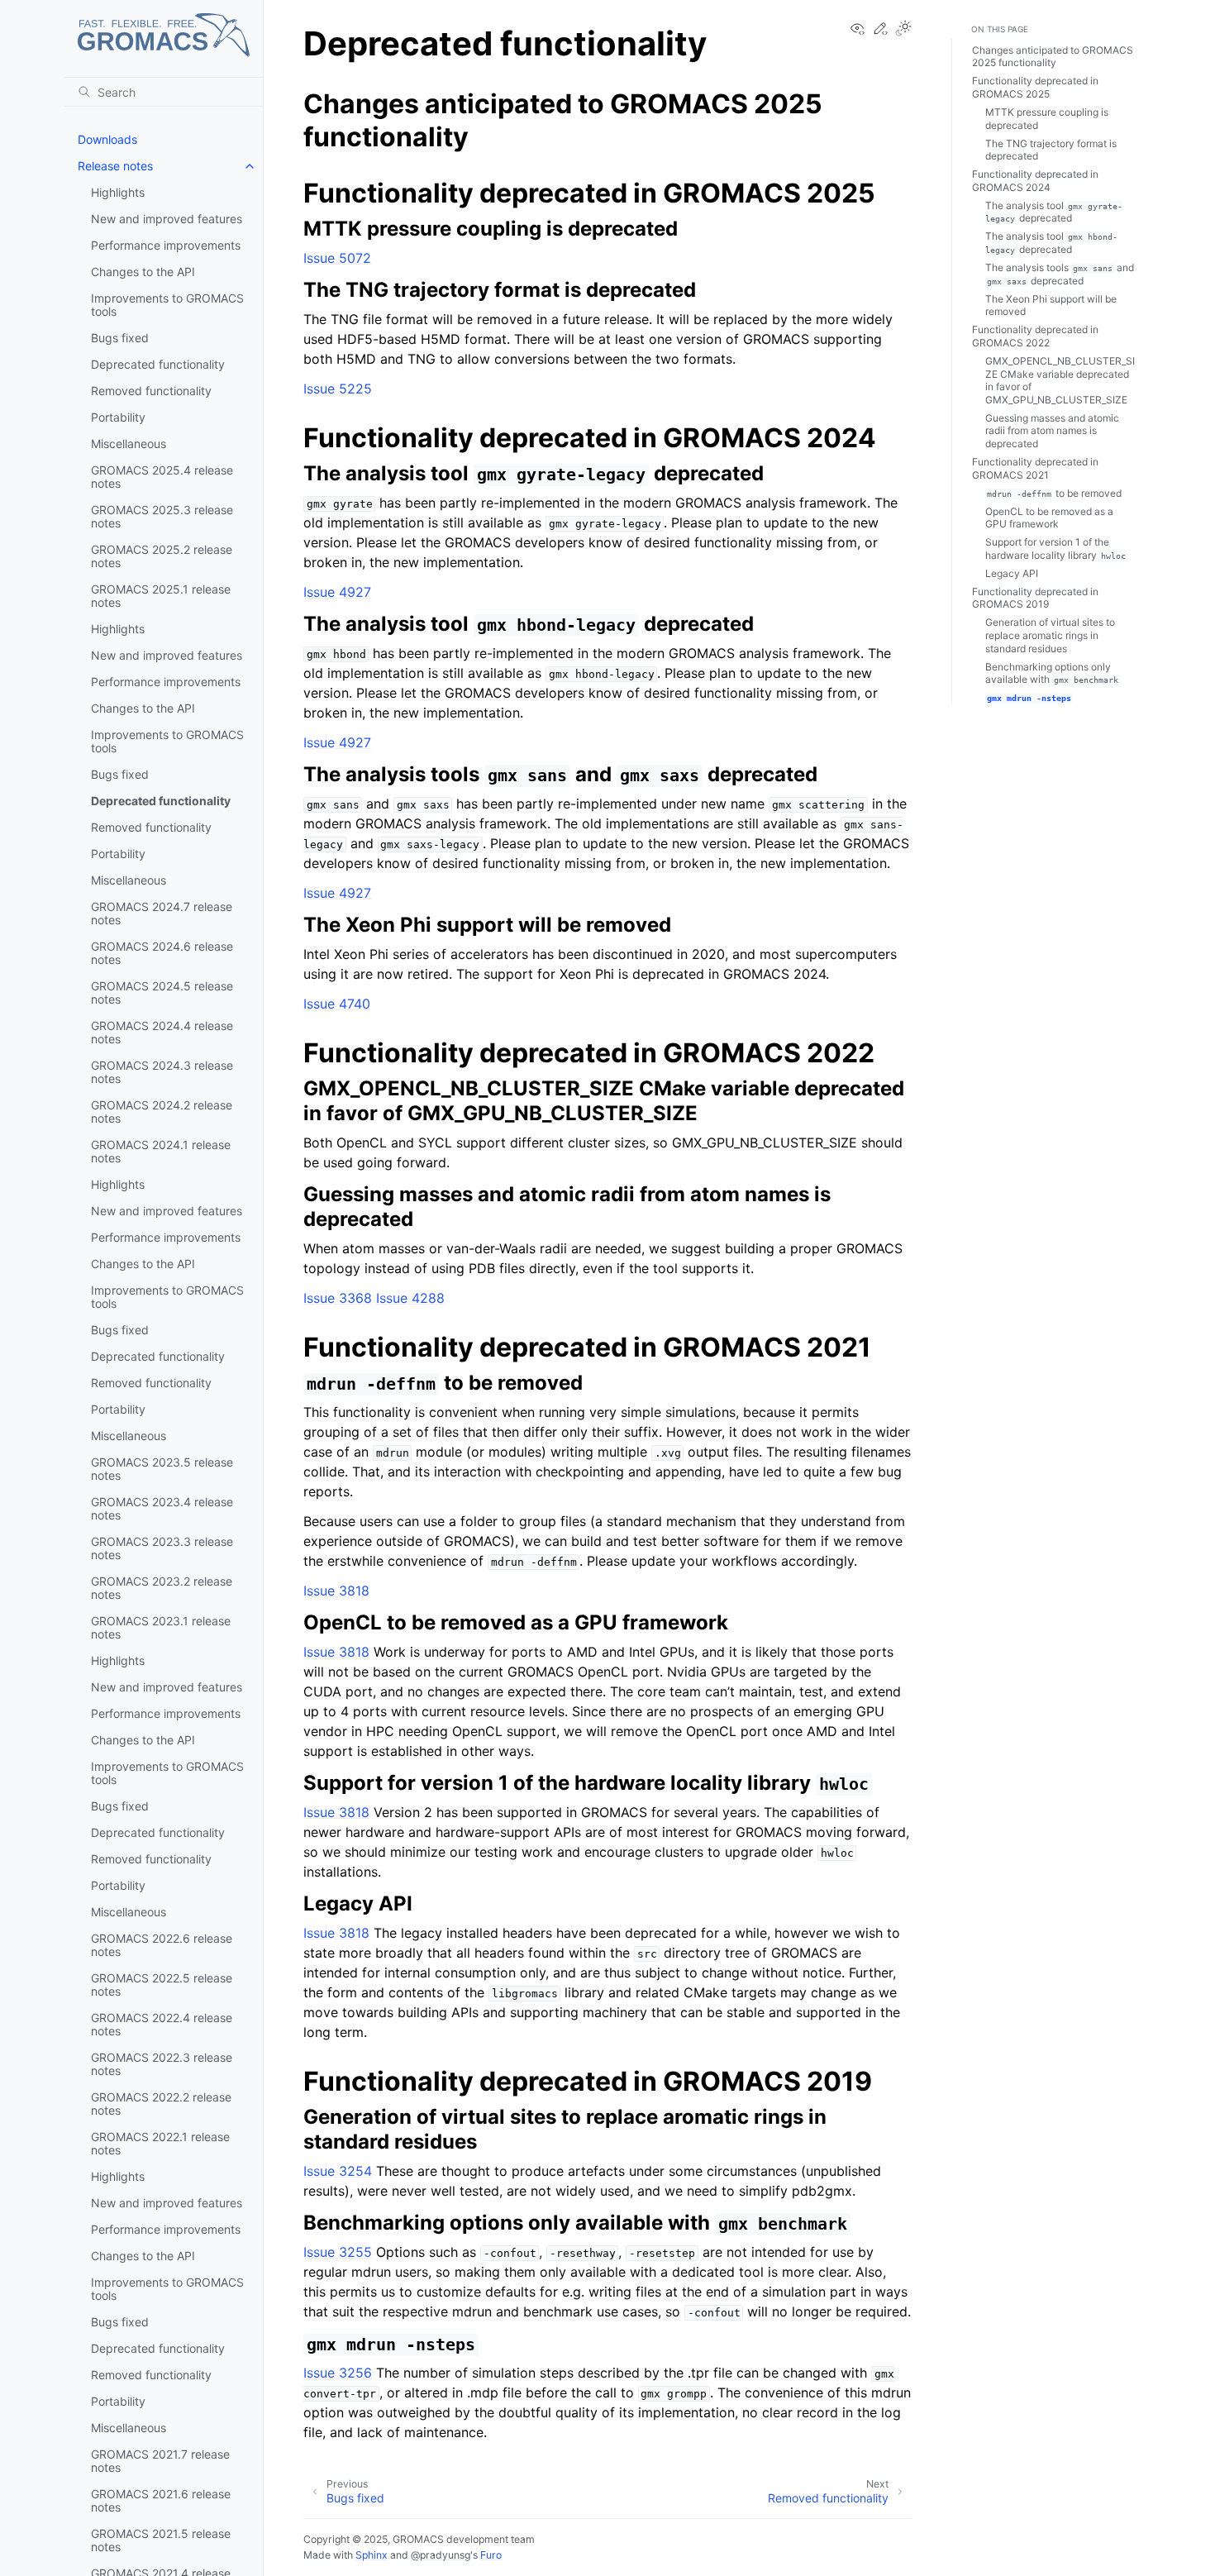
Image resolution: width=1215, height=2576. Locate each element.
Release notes (115, 166)
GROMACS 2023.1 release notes (161, 1627)
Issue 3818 (336, 1591)
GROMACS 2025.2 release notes (162, 556)
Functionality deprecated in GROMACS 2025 (1035, 87)
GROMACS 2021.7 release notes (160, 2461)
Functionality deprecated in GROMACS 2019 (1035, 598)
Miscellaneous (129, 444)
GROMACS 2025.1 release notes (161, 596)
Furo (491, 2555)
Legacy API (1012, 573)
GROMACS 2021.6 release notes (161, 2500)
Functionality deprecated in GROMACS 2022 (1035, 336)
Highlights (118, 192)
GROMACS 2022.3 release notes (162, 2064)
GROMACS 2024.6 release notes (162, 953)
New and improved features (167, 219)
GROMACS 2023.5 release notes (162, 1469)
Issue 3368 (338, 1298)
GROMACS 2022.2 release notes (161, 2104)
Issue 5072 (337, 258)
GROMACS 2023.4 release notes (162, 1508)
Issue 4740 (337, 1004)
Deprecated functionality (158, 364)
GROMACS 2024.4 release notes (162, 1032)
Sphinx (372, 2555)
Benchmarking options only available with (1052, 673)
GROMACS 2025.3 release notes (162, 516)
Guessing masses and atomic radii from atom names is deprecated (1052, 431)
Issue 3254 (338, 2171)
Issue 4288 (410, 1298)
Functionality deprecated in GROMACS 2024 (1035, 181)
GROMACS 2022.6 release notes (162, 1945)
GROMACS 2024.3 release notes (162, 1072)
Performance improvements (166, 245)
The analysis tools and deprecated (1060, 274)
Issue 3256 (338, 2373)
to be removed (1054, 493)
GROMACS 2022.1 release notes (160, 2143)
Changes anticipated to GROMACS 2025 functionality (1053, 57)
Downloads (107, 139)
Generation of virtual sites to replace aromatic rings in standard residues (1050, 635)
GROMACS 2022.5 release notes (162, 1984)
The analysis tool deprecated (1054, 212)
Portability (118, 417)
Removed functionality (151, 391)
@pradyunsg (441, 2555)
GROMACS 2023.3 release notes (162, 1548)
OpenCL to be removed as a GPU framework (1049, 518)
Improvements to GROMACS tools (167, 305)
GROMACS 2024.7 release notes (162, 913)
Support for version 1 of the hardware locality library (1055, 549)
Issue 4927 (337, 592)
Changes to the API (143, 272)
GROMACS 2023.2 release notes (162, 1588)
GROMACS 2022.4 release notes (162, 2024)
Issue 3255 (338, 2252)
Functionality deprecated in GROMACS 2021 (1035, 468)
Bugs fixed (120, 338)
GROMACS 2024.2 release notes (162, 1111)
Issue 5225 (338, 389)
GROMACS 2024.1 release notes (161, 1151)
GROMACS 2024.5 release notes (162, 992)
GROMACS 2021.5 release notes (161, 2540)
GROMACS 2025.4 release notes (162, 477)
